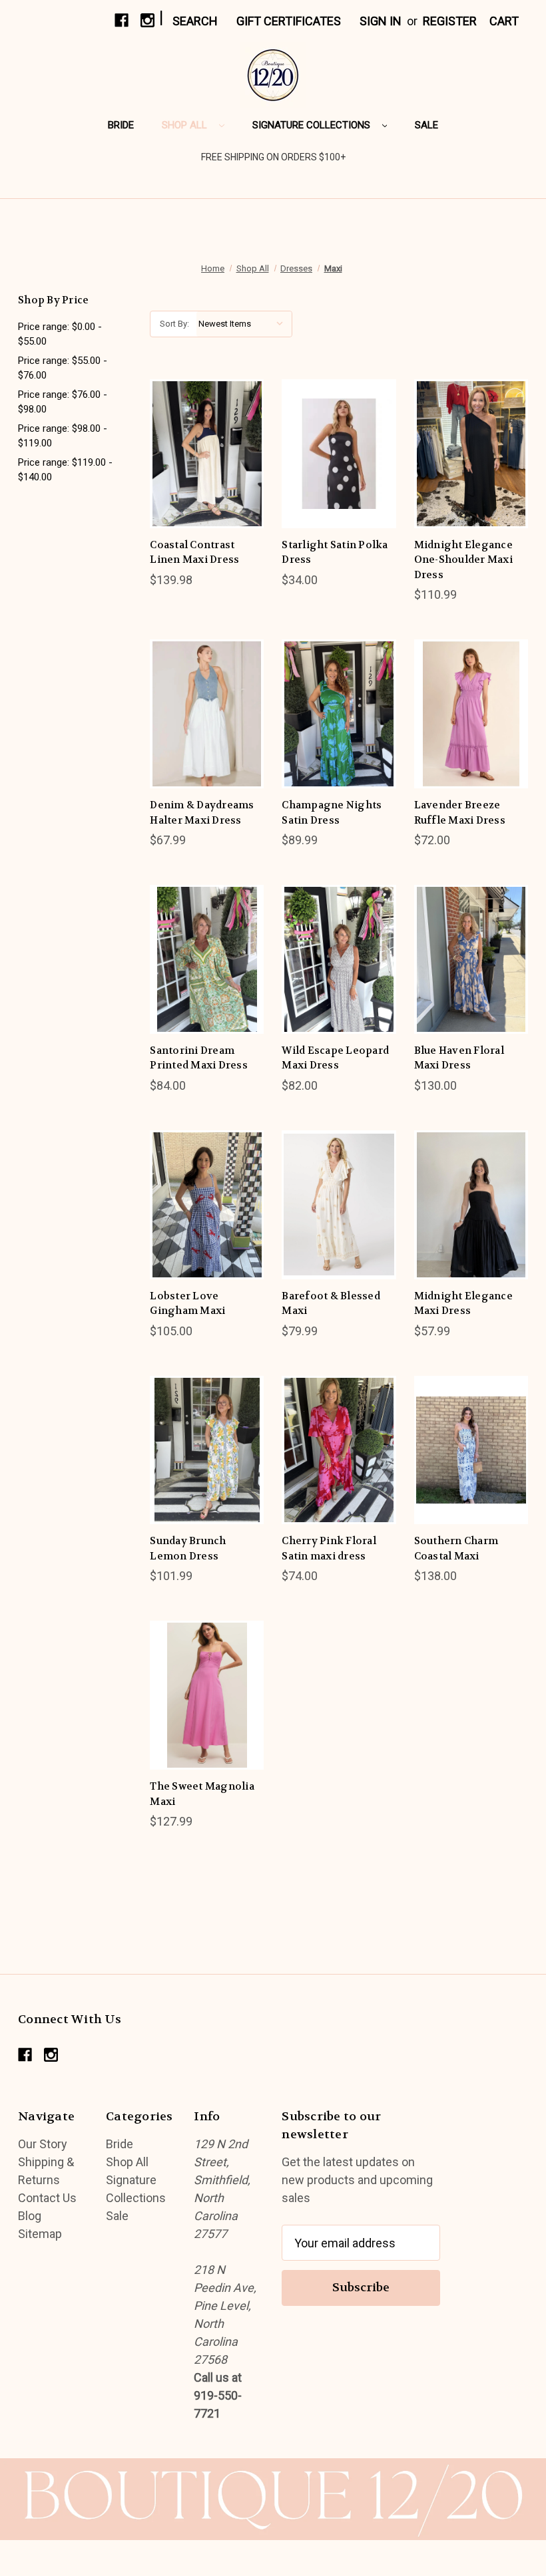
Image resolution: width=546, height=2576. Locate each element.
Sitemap (40, 2234)
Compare (203, 453)
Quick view (196, 423)
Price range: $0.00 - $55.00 (60, 334)
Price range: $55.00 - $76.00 (63, 368)
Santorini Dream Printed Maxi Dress (199, 1058)
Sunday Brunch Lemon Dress (188, 1548)
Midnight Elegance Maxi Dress (463, 1304)
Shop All (186, 125)
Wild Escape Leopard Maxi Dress (335, 1058)
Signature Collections (313, 125)
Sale (426, 125)
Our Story (43, 2144)
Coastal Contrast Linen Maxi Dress (194, 553)
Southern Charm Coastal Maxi (456, 1548)
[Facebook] (122, 20)
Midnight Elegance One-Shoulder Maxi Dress (463, 560)
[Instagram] (147, 20)
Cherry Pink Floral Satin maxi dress (329, 1548)
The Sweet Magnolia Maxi (202, 1794)
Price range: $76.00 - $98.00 (63, 402)
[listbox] (244, 324)
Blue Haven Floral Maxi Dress (459, 1058)
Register (450, 21)
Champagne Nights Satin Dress (332, 813)
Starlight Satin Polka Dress (335, 553)
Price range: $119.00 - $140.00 (65, 470)
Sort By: (174, 324)
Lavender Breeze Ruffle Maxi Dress (460, 813)
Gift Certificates (289, 21)
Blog (30, 2216)
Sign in (381, 21)
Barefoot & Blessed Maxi (331, 1304)
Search (195, 21)
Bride (121, 125)
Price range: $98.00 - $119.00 (63, 436)
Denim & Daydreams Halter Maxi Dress (202, 813)
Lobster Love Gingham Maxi (187, 1304)
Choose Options (207, 483)
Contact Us (47, 2198)
